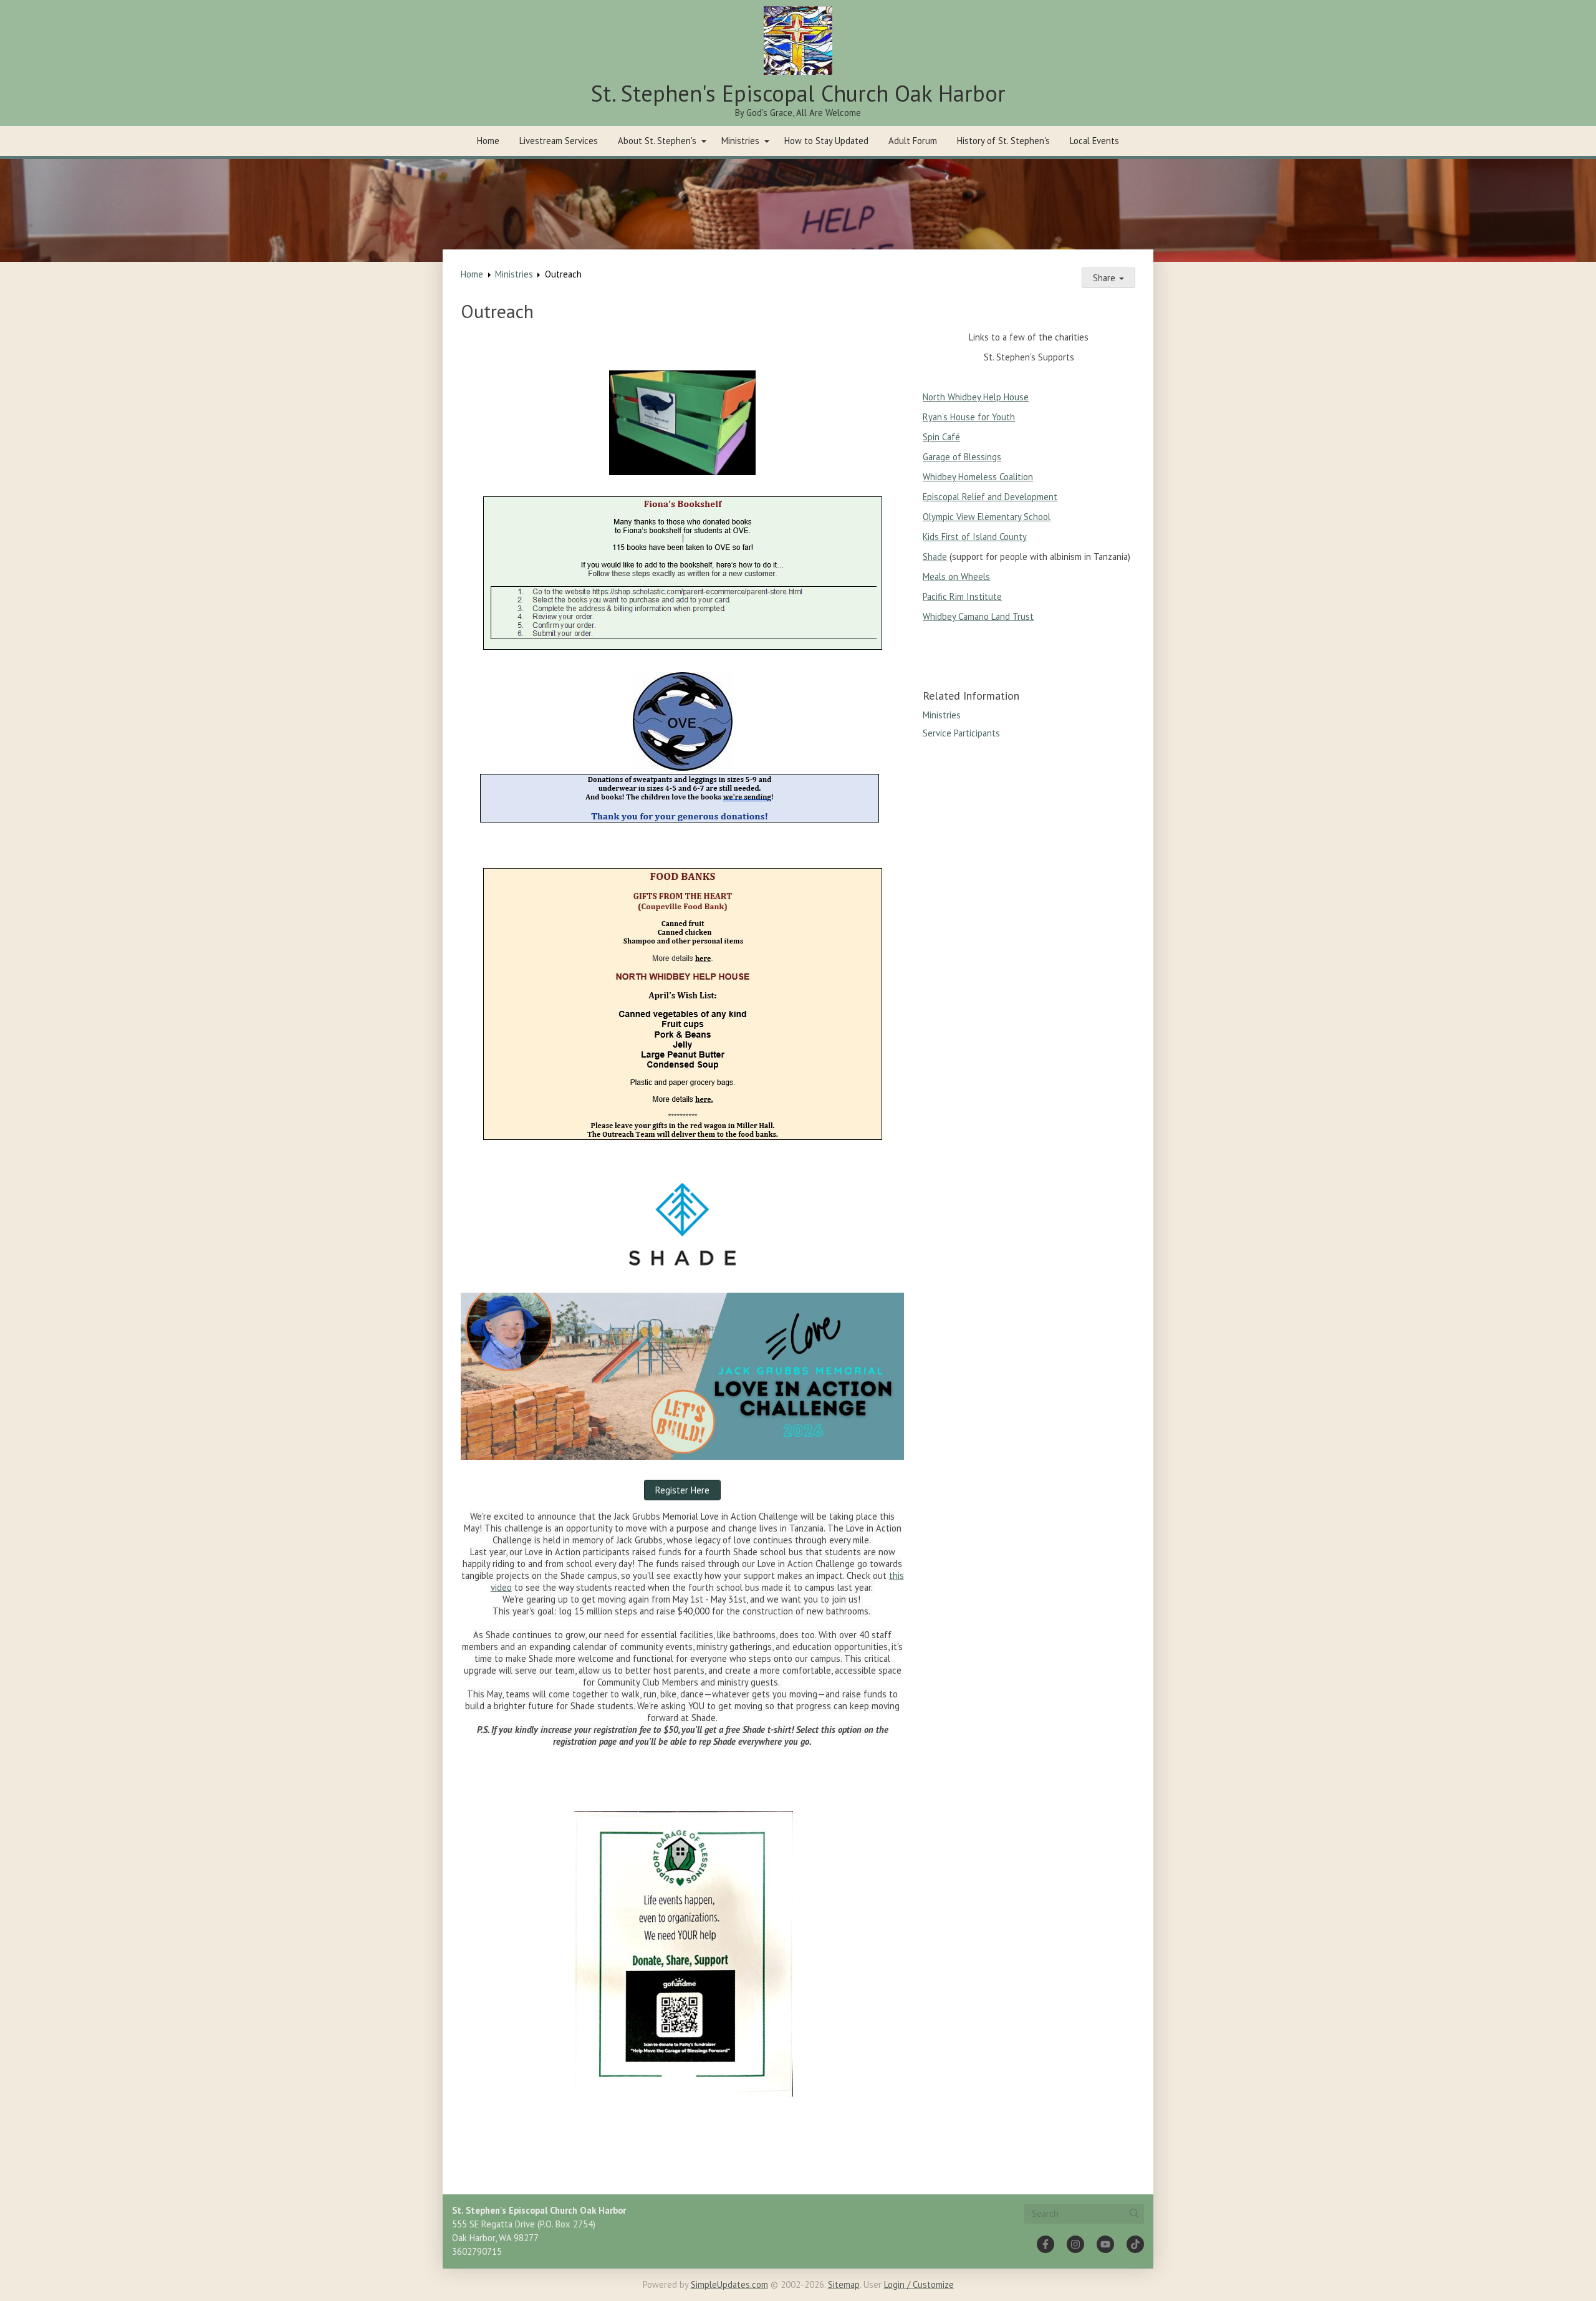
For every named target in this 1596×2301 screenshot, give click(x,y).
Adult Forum (913, 141)
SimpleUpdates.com (729, 2284)
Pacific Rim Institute (962, 596)
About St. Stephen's (657, 141)
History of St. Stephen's (1003, 141)
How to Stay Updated (826, 141)
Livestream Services (559, 141)
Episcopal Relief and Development (990, 497)
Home (488, 141)
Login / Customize (919, 2284)
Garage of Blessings (962, 457)
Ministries (740, 141)
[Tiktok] (1135, 2244)
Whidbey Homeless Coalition (978, 477)
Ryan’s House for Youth (969, 417)
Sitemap (844, 2284)
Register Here (682, 1490)
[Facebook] (1046, 2244)
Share (1105, 278)
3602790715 (477, 2251)
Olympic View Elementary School (987, 517)
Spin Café (941, 437)
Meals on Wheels (956, 576)
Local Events (1094, 141)
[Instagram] (1075, 2244)
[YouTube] (1105, 2244)
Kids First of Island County (975, 537)
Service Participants (961, 733)
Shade (935, 557)
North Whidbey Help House (976, 397)
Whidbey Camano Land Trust (978, 616)
